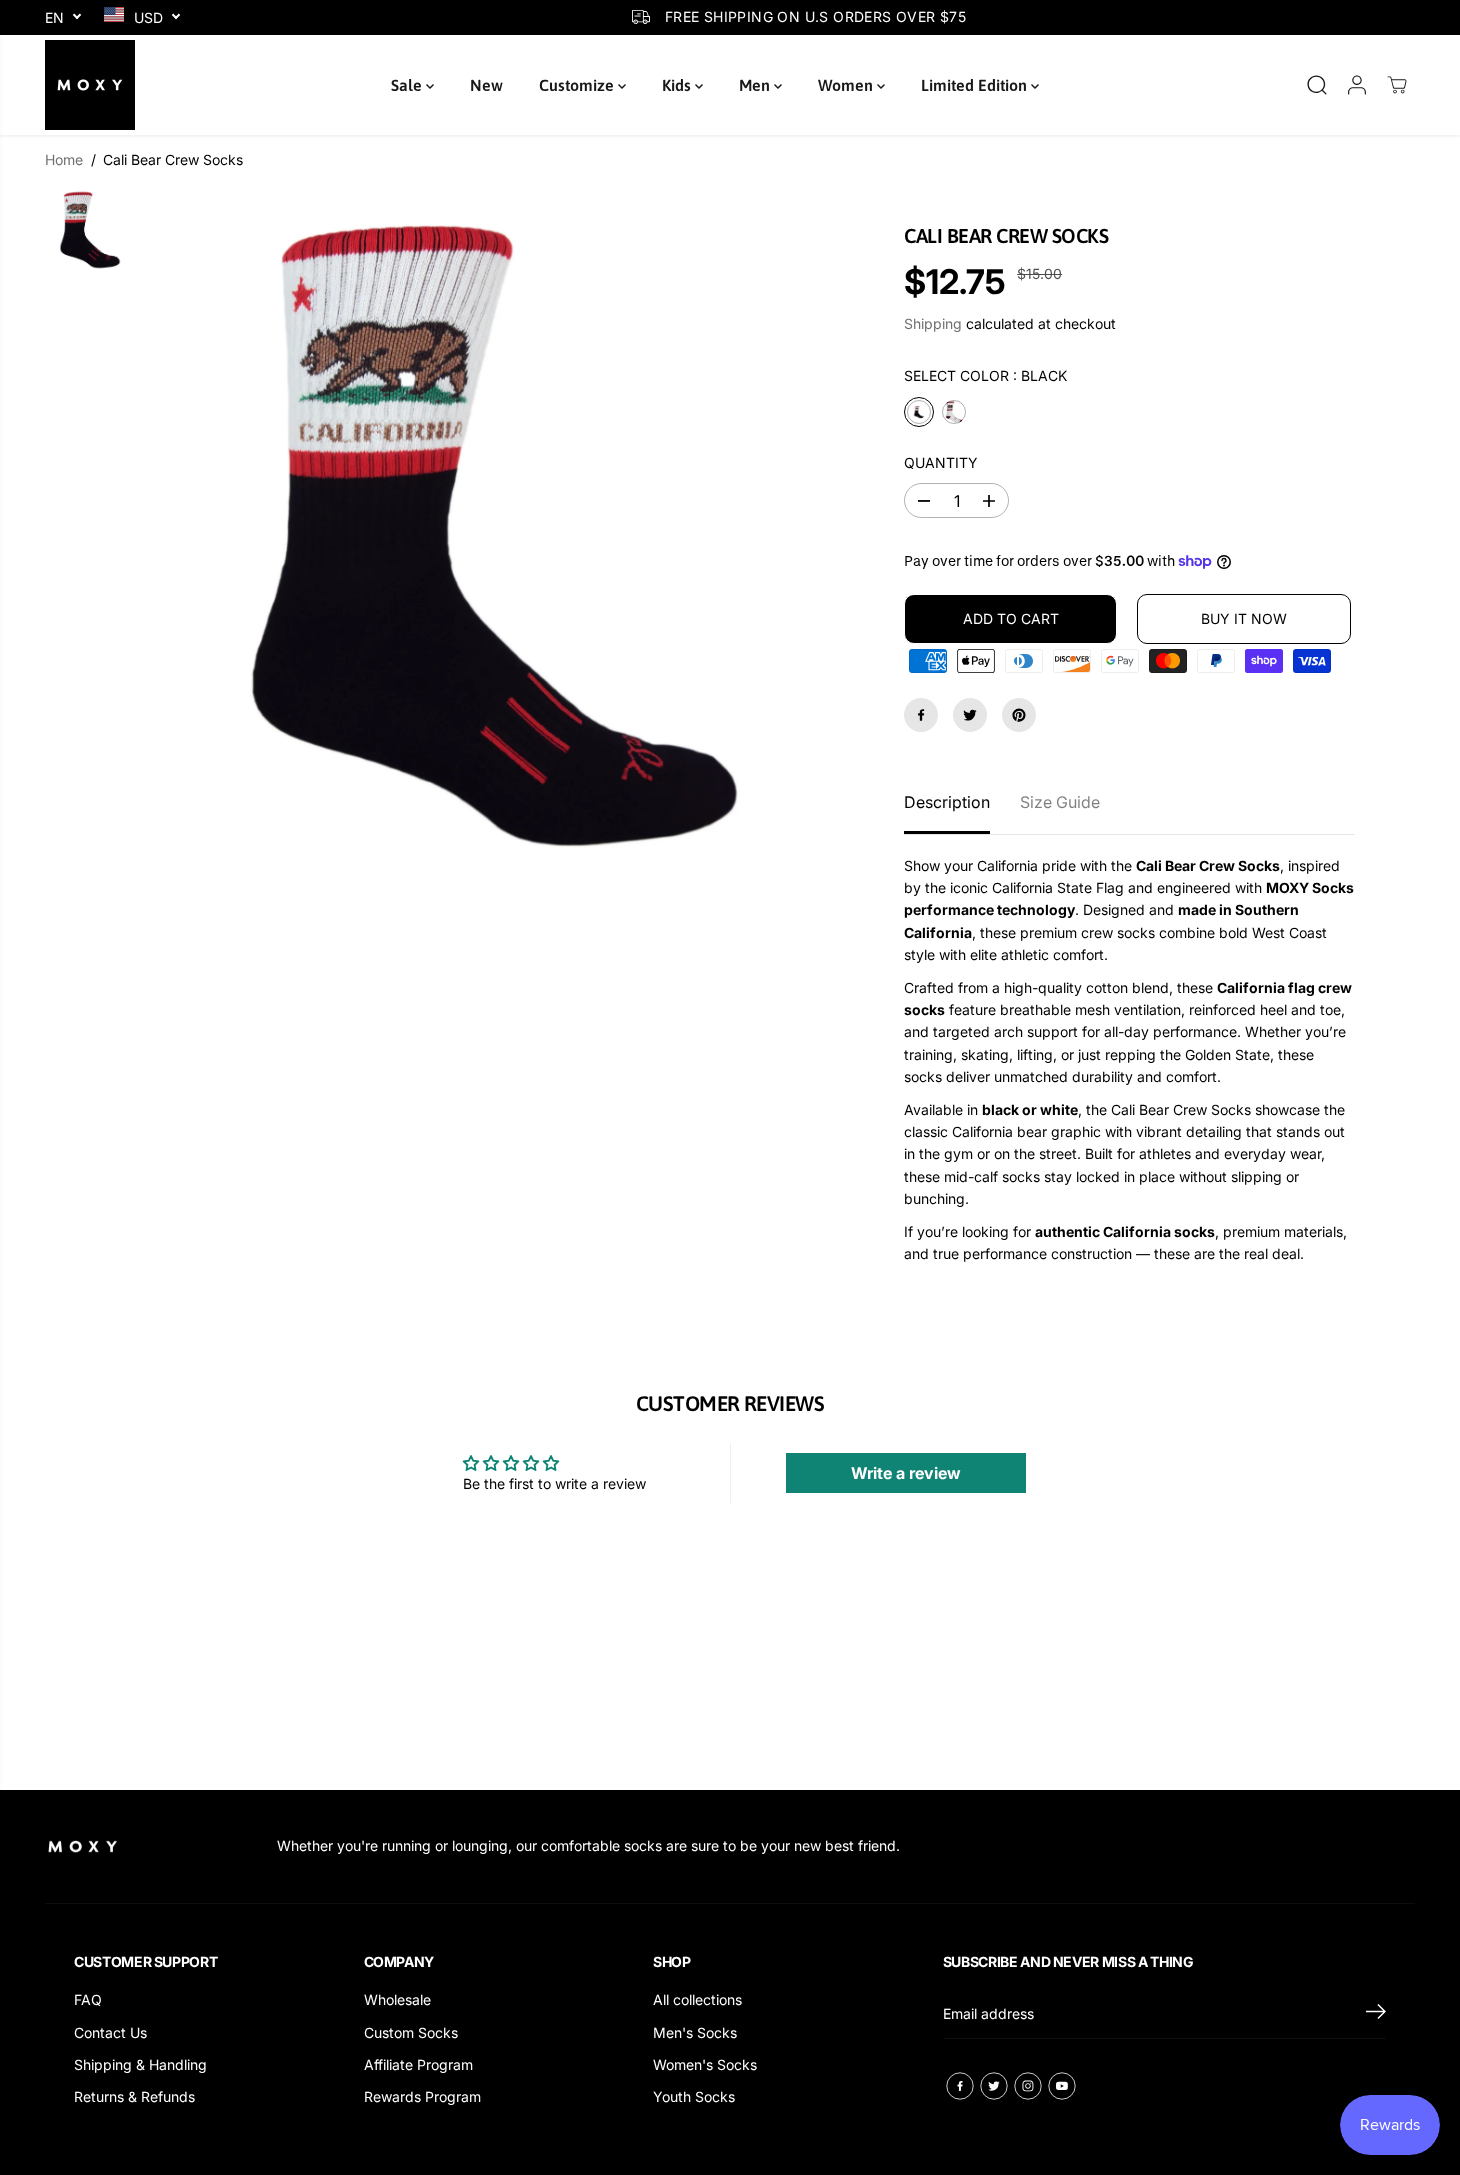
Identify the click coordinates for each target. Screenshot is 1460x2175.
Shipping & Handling (140, 2064)
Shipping (933, 323)
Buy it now (1244, 618)
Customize (578, 85)
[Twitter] (970, 715)
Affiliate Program (418, 2064)
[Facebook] (921, 715)
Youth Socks (694, 2096)
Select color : (985, 375)
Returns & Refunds (134, 2096)
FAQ (88, 1999)
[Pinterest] (1019, 715)
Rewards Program (422, 2096)
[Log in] (1357, 85)
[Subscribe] (1376, 2014)
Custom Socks (411, 2032)
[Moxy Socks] (90, 85)
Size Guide (1060, 802)
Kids (678, 85)
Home (64, 159)
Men (756, 85)
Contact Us (110, 2032)
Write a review (906, 1473)
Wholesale (397, 1999)
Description (947, 802)
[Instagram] (1028, 2086)
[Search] (1317, 85)
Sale (408, 85)
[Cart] (1397, 85)
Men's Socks (695, 2032)
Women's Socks (705, 2064)
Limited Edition (976, 85)
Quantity (941, 462)
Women (847, 85)
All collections (697, 1999)
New (486, 85)
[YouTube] (1062, 2086)
